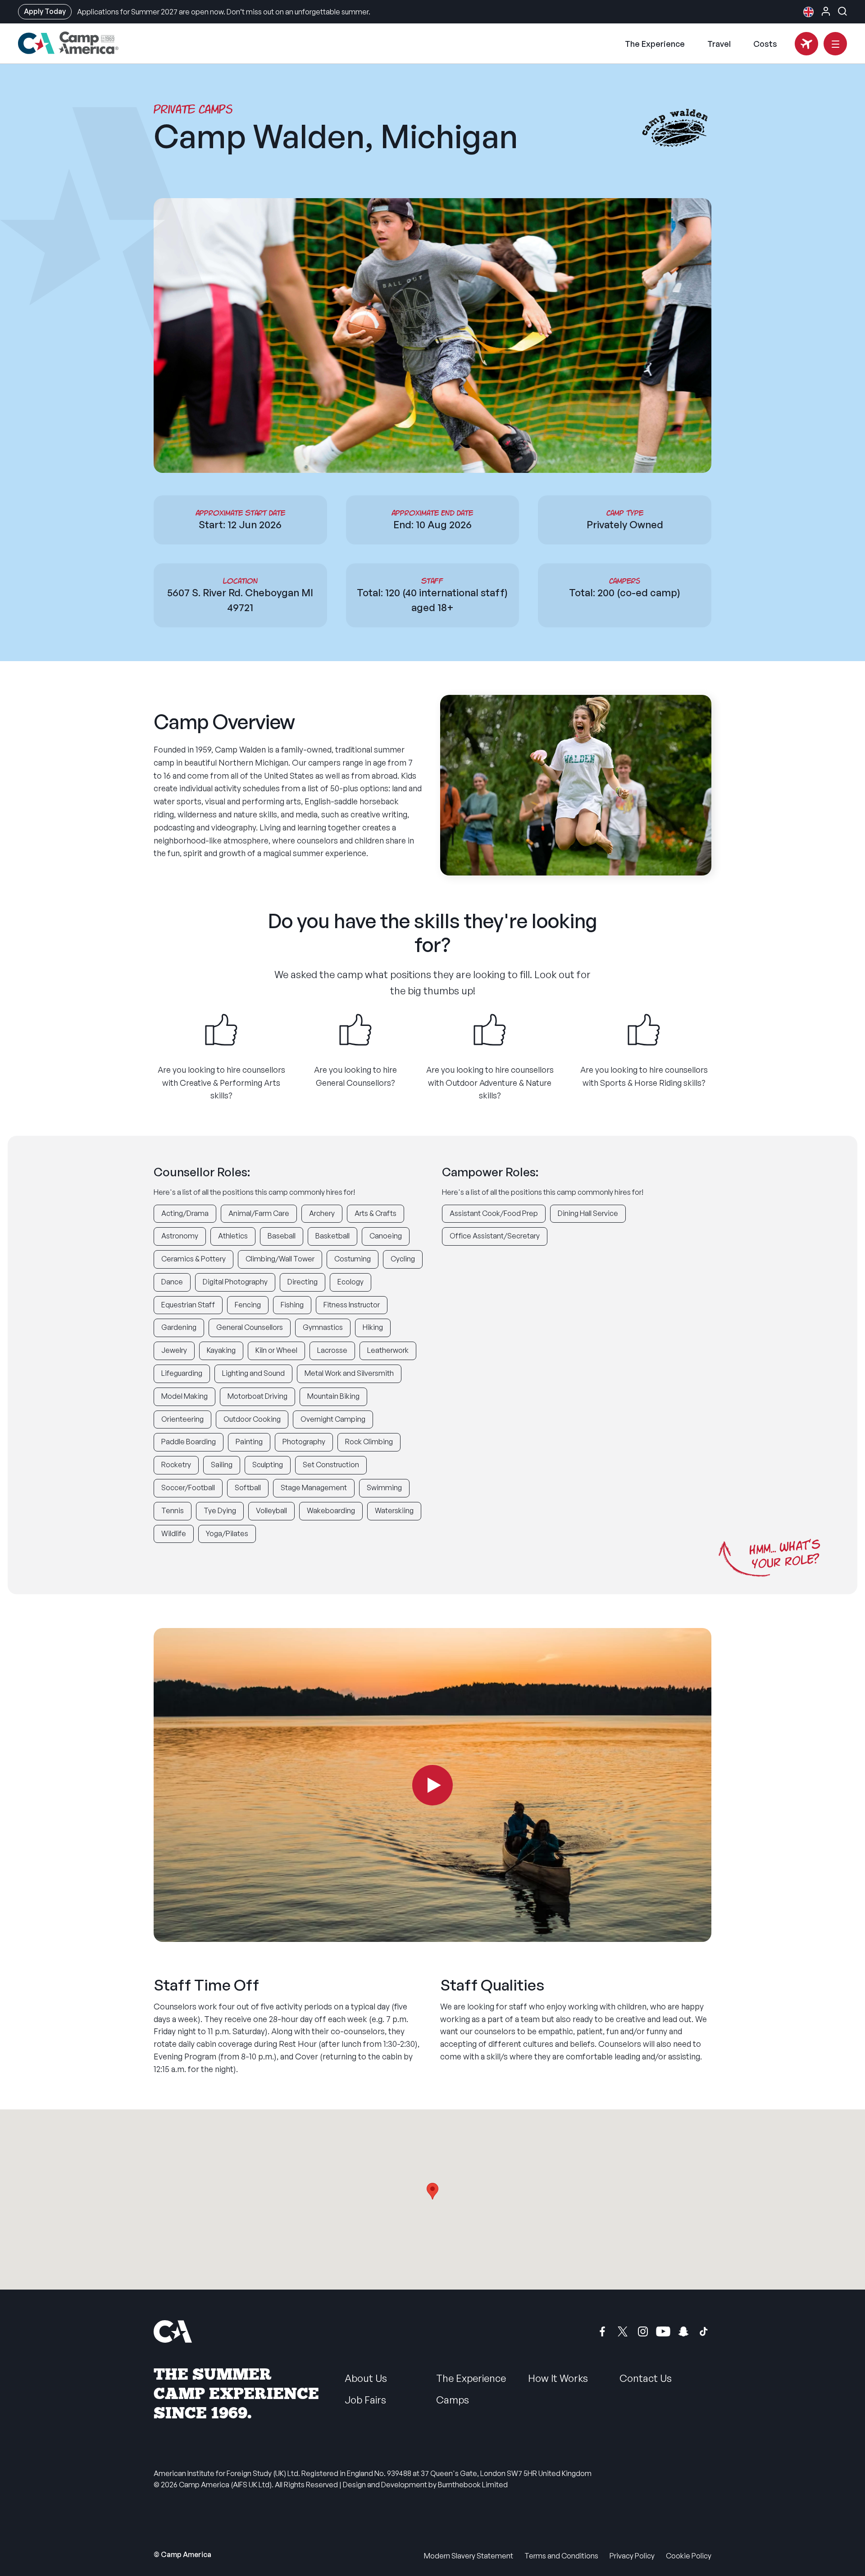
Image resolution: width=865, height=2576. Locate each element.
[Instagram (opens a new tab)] (643, 2331)
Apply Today (45, 11)
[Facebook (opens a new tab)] (602, 2331)
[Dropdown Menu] (835, 44)
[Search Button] (842, 11)
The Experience (655, 44)
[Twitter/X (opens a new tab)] (623, 2331)
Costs (765, 44)
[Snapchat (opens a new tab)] (683, 2331)
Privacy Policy (632, 2556)
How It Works (558, 2378)
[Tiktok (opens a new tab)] (704, 2331)
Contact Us (646, 2378)
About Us (366, 2378)
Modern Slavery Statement (469, 2556)
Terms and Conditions (561, 2556)
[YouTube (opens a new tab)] (663, 2331)
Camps (453, 2400)
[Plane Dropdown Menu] (806, 44)
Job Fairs (365, 2400)
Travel (719, 44)
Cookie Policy (689, 2556)
